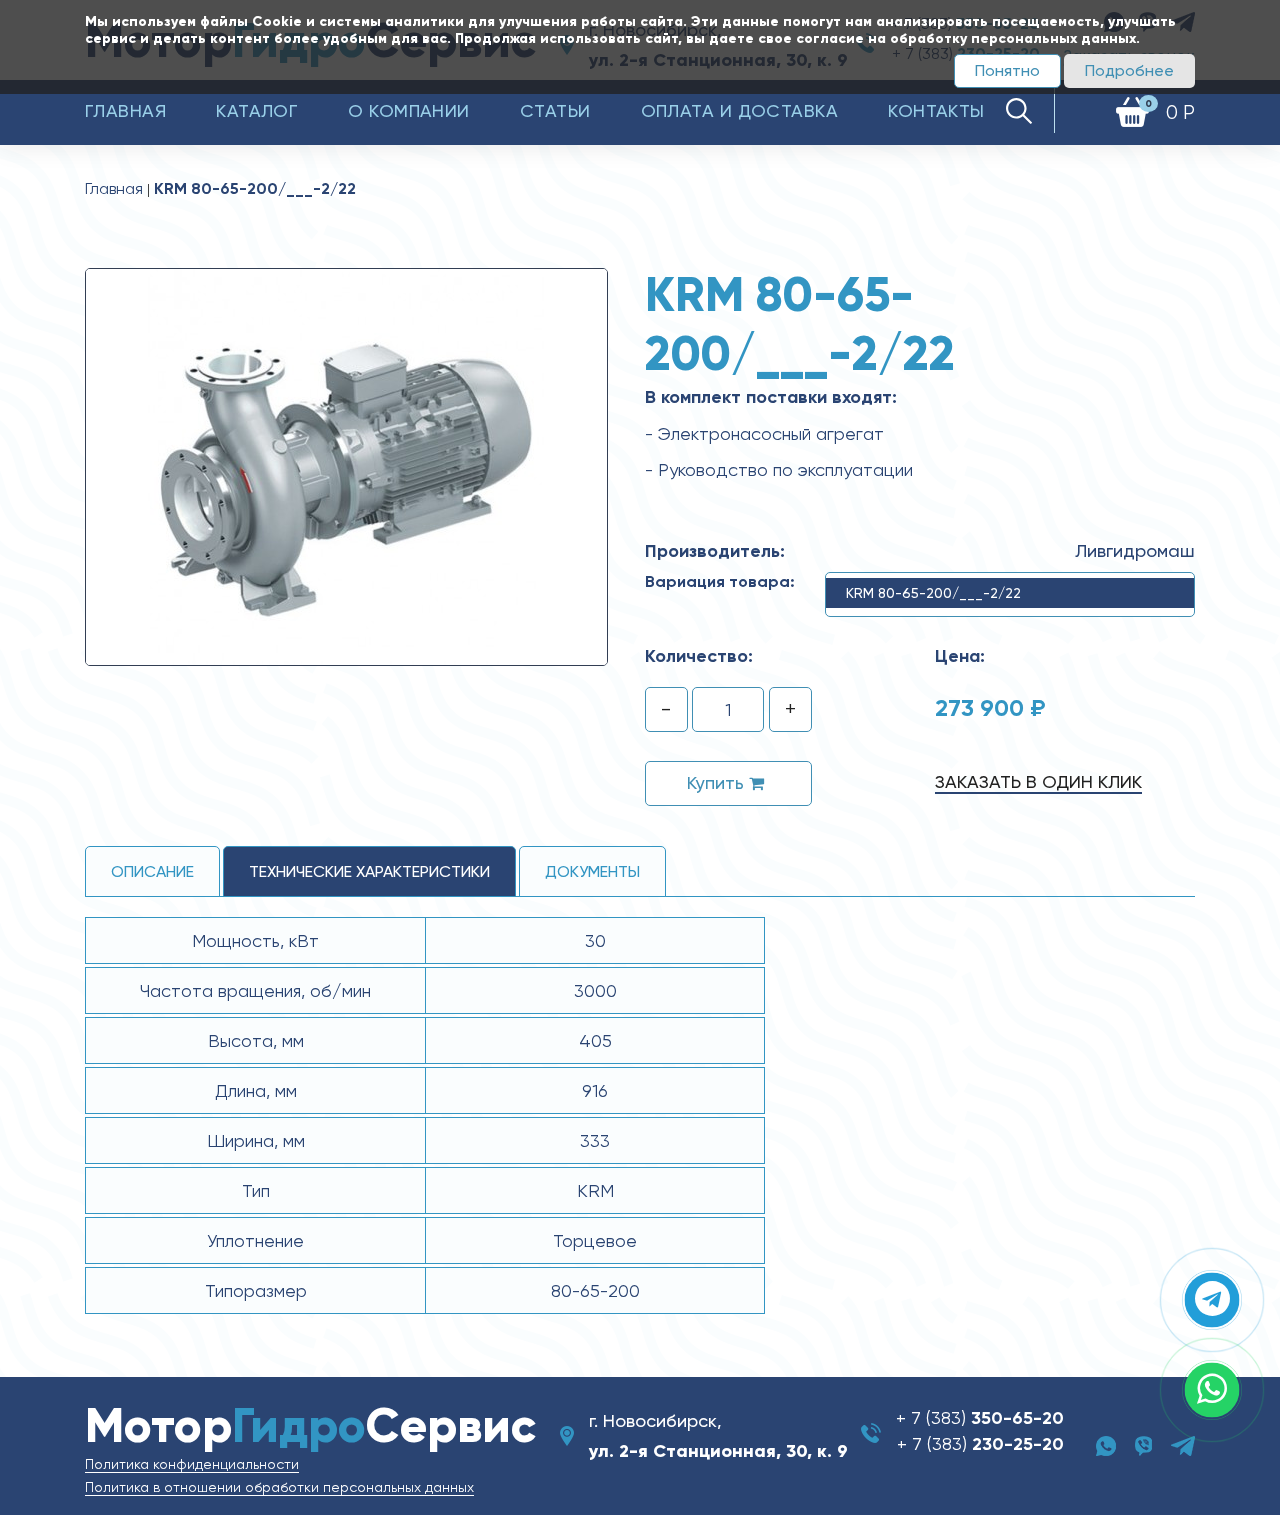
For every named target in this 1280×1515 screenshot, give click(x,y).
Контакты (936, 110)
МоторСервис (310, 1425)
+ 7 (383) (980, 1417)
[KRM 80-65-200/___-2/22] (346, 466)
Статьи (555, 110)
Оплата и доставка (740, 110)
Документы (592, 871)
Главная (125, 110)
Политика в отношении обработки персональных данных (279, 1487)
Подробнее (1129, 70)
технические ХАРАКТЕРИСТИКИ (369, 871)
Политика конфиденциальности (192, 1464)
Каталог (257, 110)
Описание (152, 871)
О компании (409, 110)
